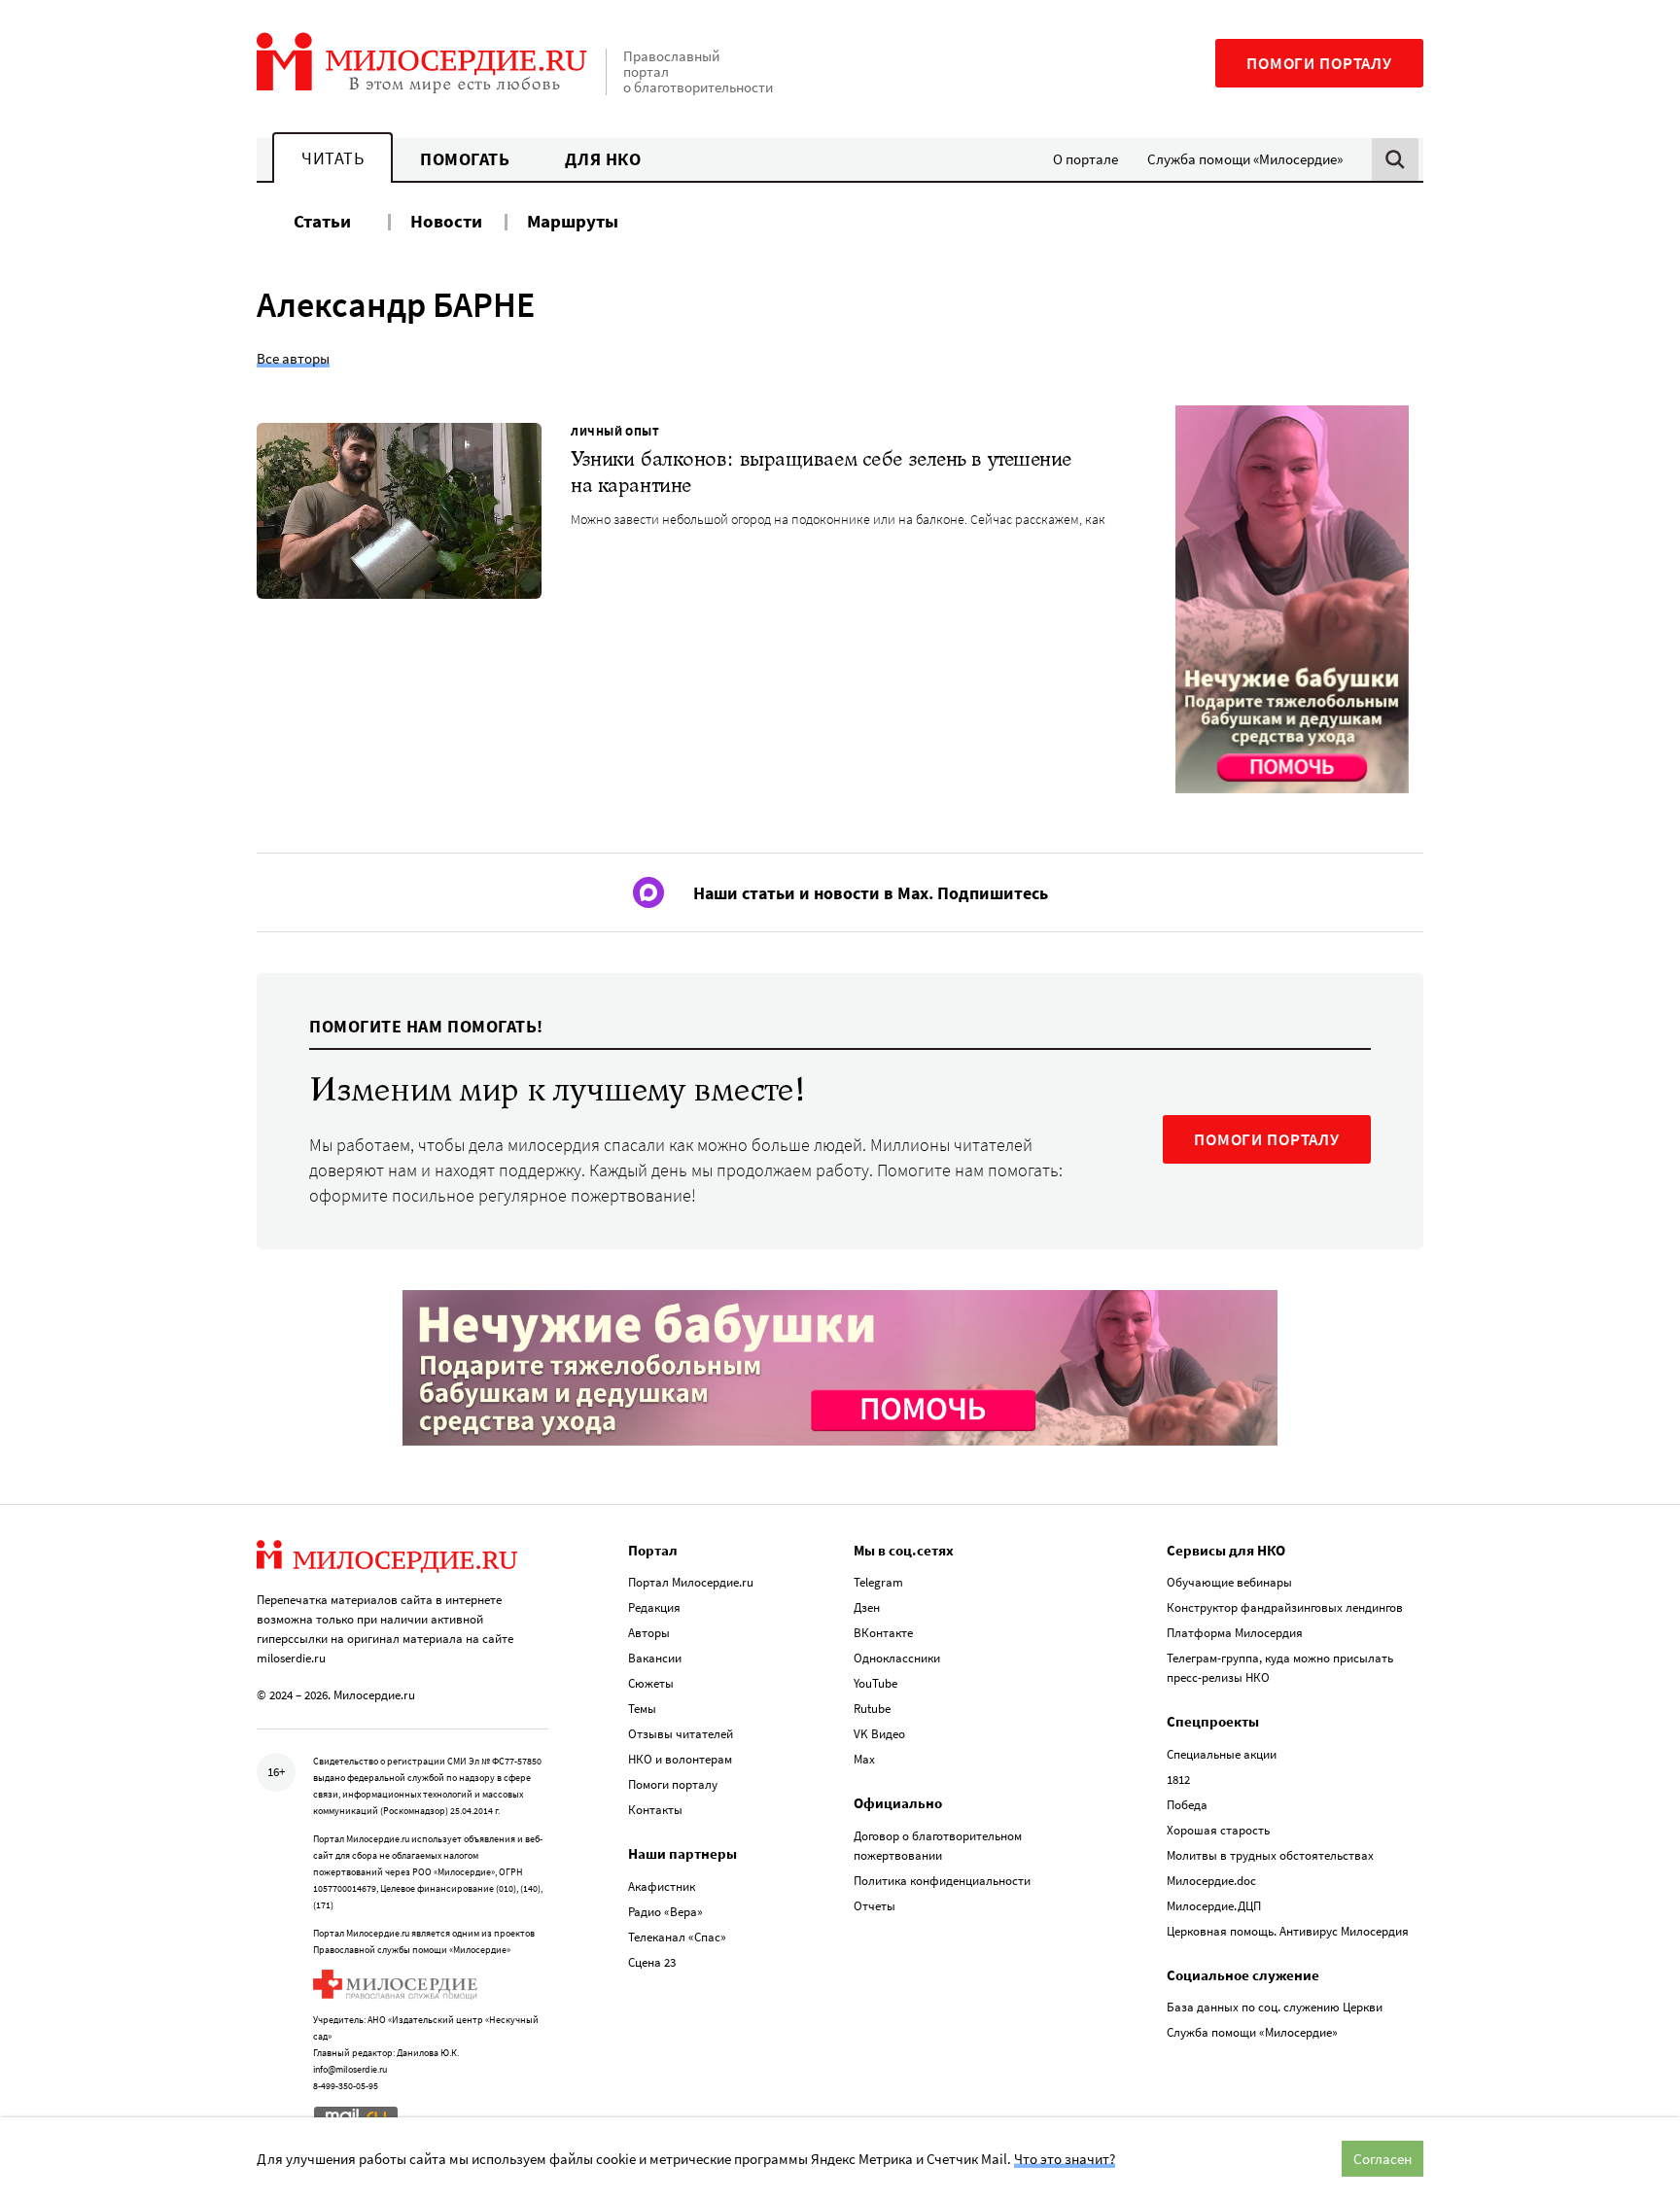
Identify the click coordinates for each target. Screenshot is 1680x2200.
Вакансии (655, 1658)
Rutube (872, 1709)
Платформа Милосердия (1235, 1633)
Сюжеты (651, 1683)
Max (864, 1759)
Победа (1187, 1805)
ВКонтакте (883, 1633)
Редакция (654, 1607)
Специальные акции (1222, 1754)
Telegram (878, 1582)
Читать (332, 158)
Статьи (322, 221)
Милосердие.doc (1211, 1881)
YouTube (875, 1683)
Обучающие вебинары (1229, 1582)
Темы (642, 1709)
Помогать (465, 159)
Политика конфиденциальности (942, 1881)
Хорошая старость (1218, 1830)
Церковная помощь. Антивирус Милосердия (1288, 1931)
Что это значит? (1065, 2159)
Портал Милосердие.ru (691, 1582)
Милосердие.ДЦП (1214, 1906)
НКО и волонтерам (680, 1759)
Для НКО (603, 159)
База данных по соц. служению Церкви (1275, 2007)
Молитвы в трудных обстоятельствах (1270, 1855)
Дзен (867, 1607)
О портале (1085, 159)
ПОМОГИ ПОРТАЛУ (1267, 1139)
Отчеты (875, 1906)
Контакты (655, 1810)
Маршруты (573, 221)
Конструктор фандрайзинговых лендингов (1285, 1607)
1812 (1178, 1780)
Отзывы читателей (681, 1734)
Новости (446, 221)
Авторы (649, 1633)
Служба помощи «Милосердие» (1245, 159)
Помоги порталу (1319, 63)
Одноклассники (897, 1658)
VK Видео (879, 1734)
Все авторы (293, 358)
